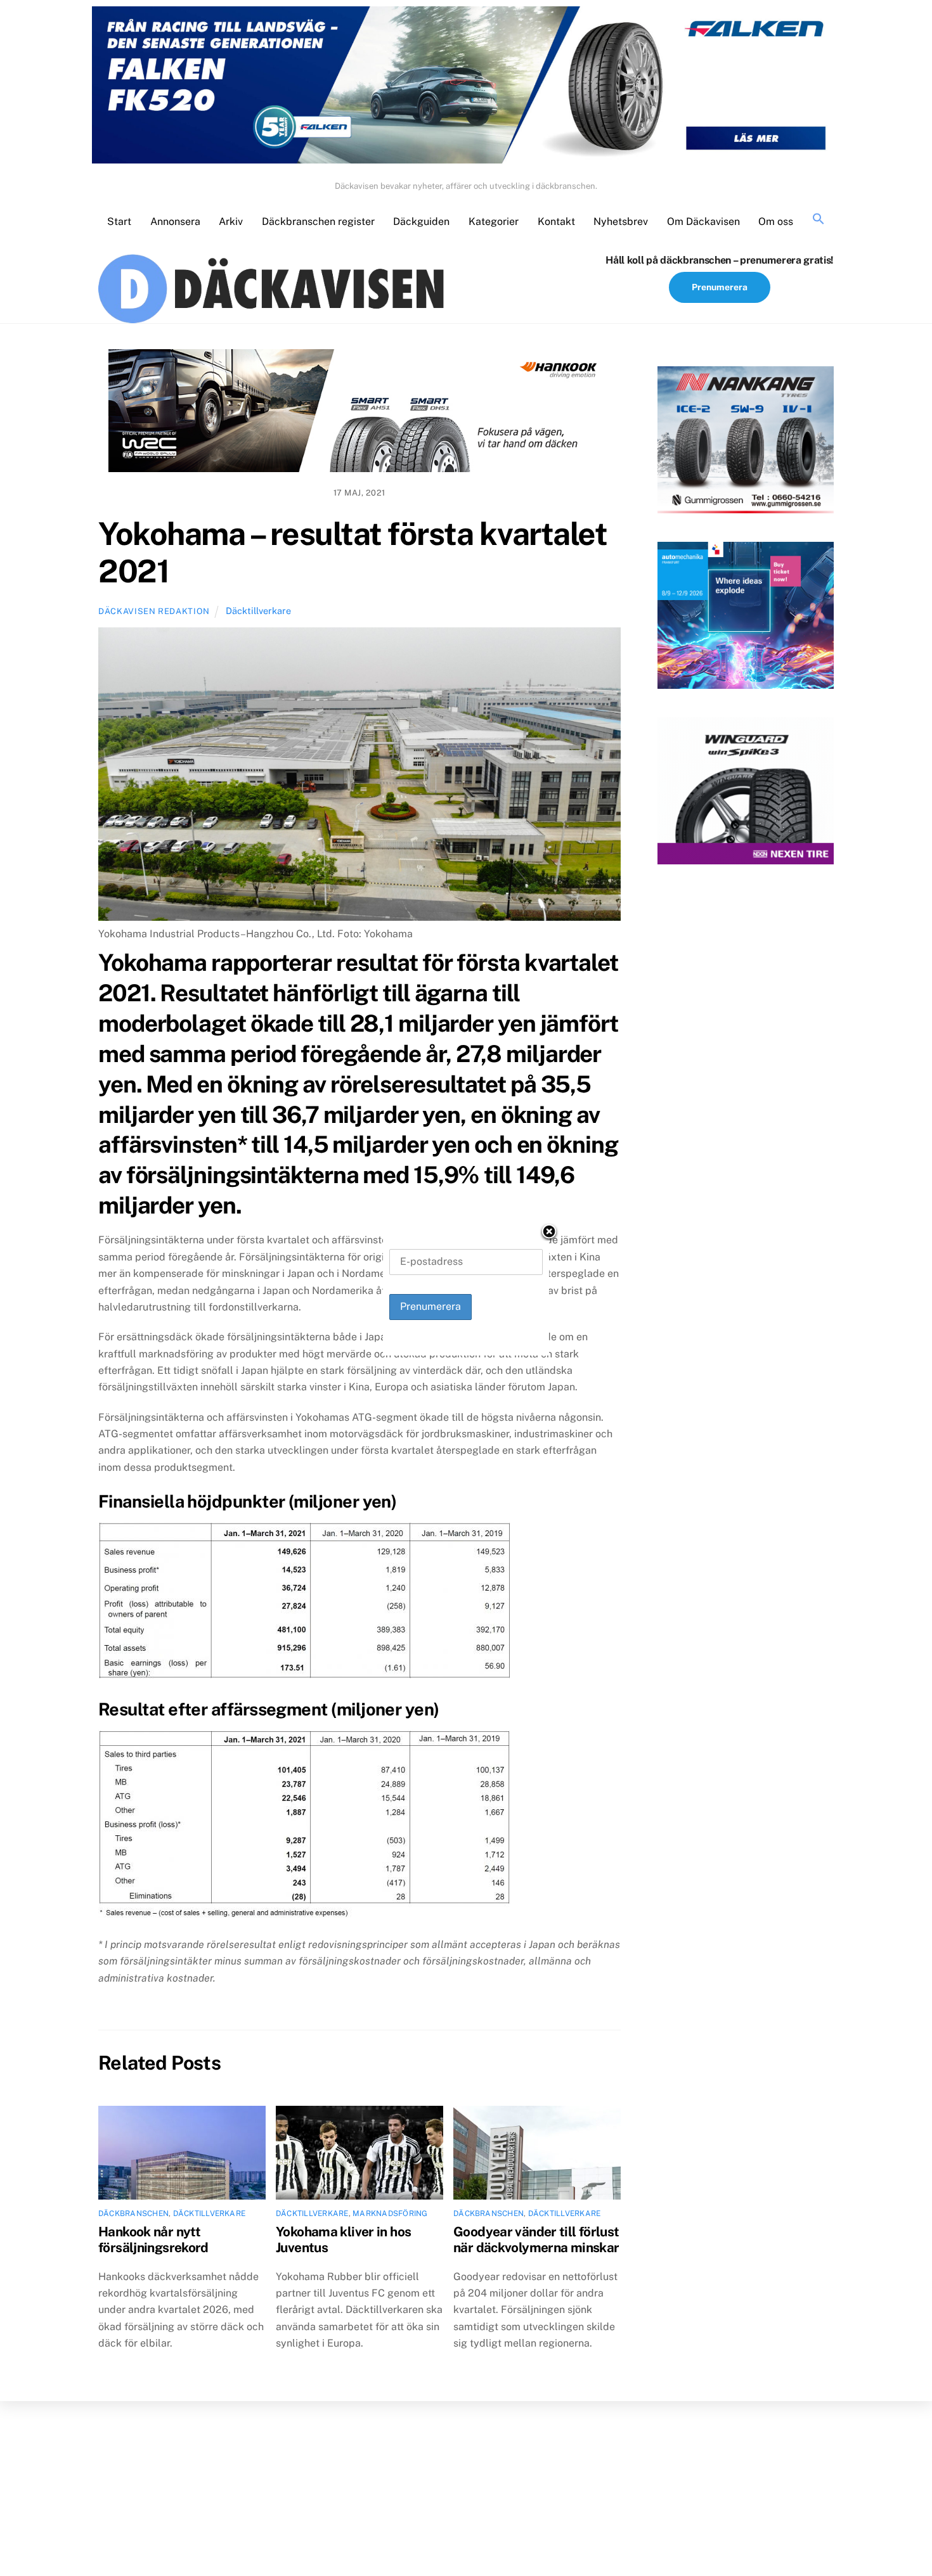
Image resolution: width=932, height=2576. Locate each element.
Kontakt (556, 221)
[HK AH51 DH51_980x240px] (359, 413)
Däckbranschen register (318, 221)
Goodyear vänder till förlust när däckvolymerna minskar (536, 2240)
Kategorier (494, 221)
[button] (819, 220)
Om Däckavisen (703, 221)
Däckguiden (421, 221)
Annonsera (175, 221)
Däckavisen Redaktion (154, 611)
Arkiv (231, 221)
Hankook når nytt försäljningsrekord (153, 2240)
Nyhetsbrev (621, 221)
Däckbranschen (133, 2214)
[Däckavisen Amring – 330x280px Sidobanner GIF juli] (746, 793)
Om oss (776, 221)
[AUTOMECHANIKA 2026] (746, 618)
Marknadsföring (390, 2214)
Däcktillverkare (258, 611)
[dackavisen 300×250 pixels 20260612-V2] (746, 442)
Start (119, 221)
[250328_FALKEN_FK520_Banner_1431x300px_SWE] (466, 87)
